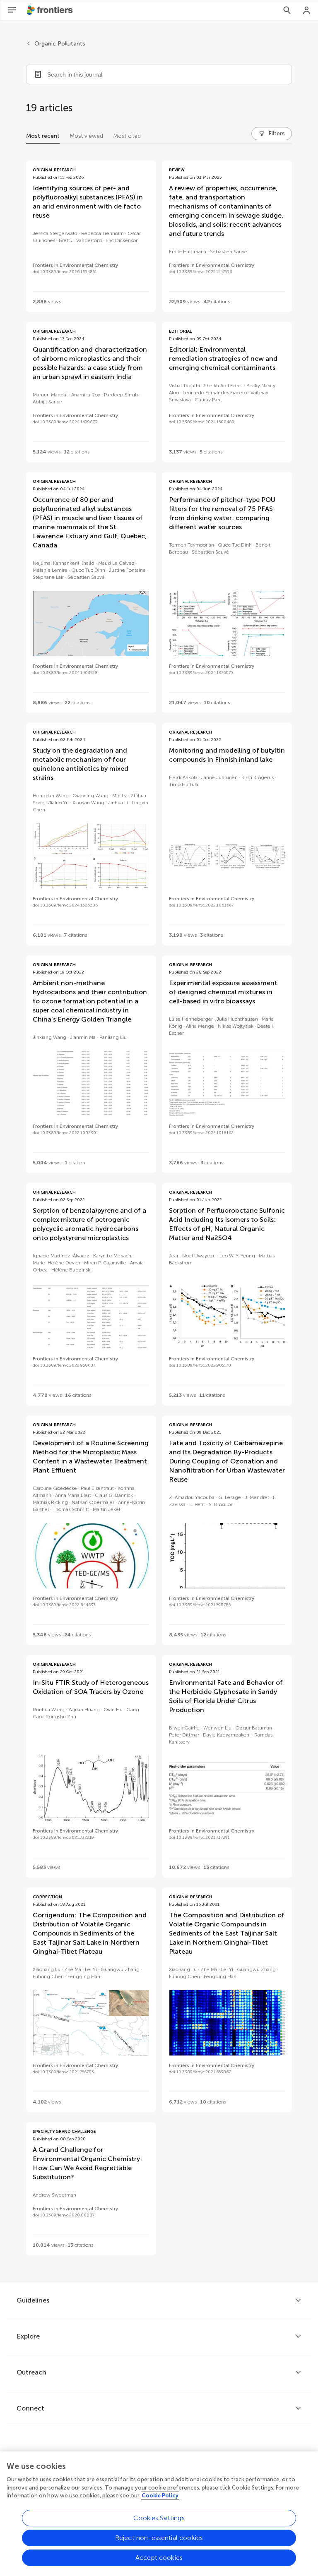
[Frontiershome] (51, 10)
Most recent (43, 136)
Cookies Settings (159, 2518)
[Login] (307, 10)
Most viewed (86, 136)
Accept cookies (159, 2558)
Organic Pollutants (60, 44)
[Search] (287, 10)
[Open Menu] (12, 10)
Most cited (127, 136)
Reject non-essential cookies (159, 2538)
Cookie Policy (160, 2496)
